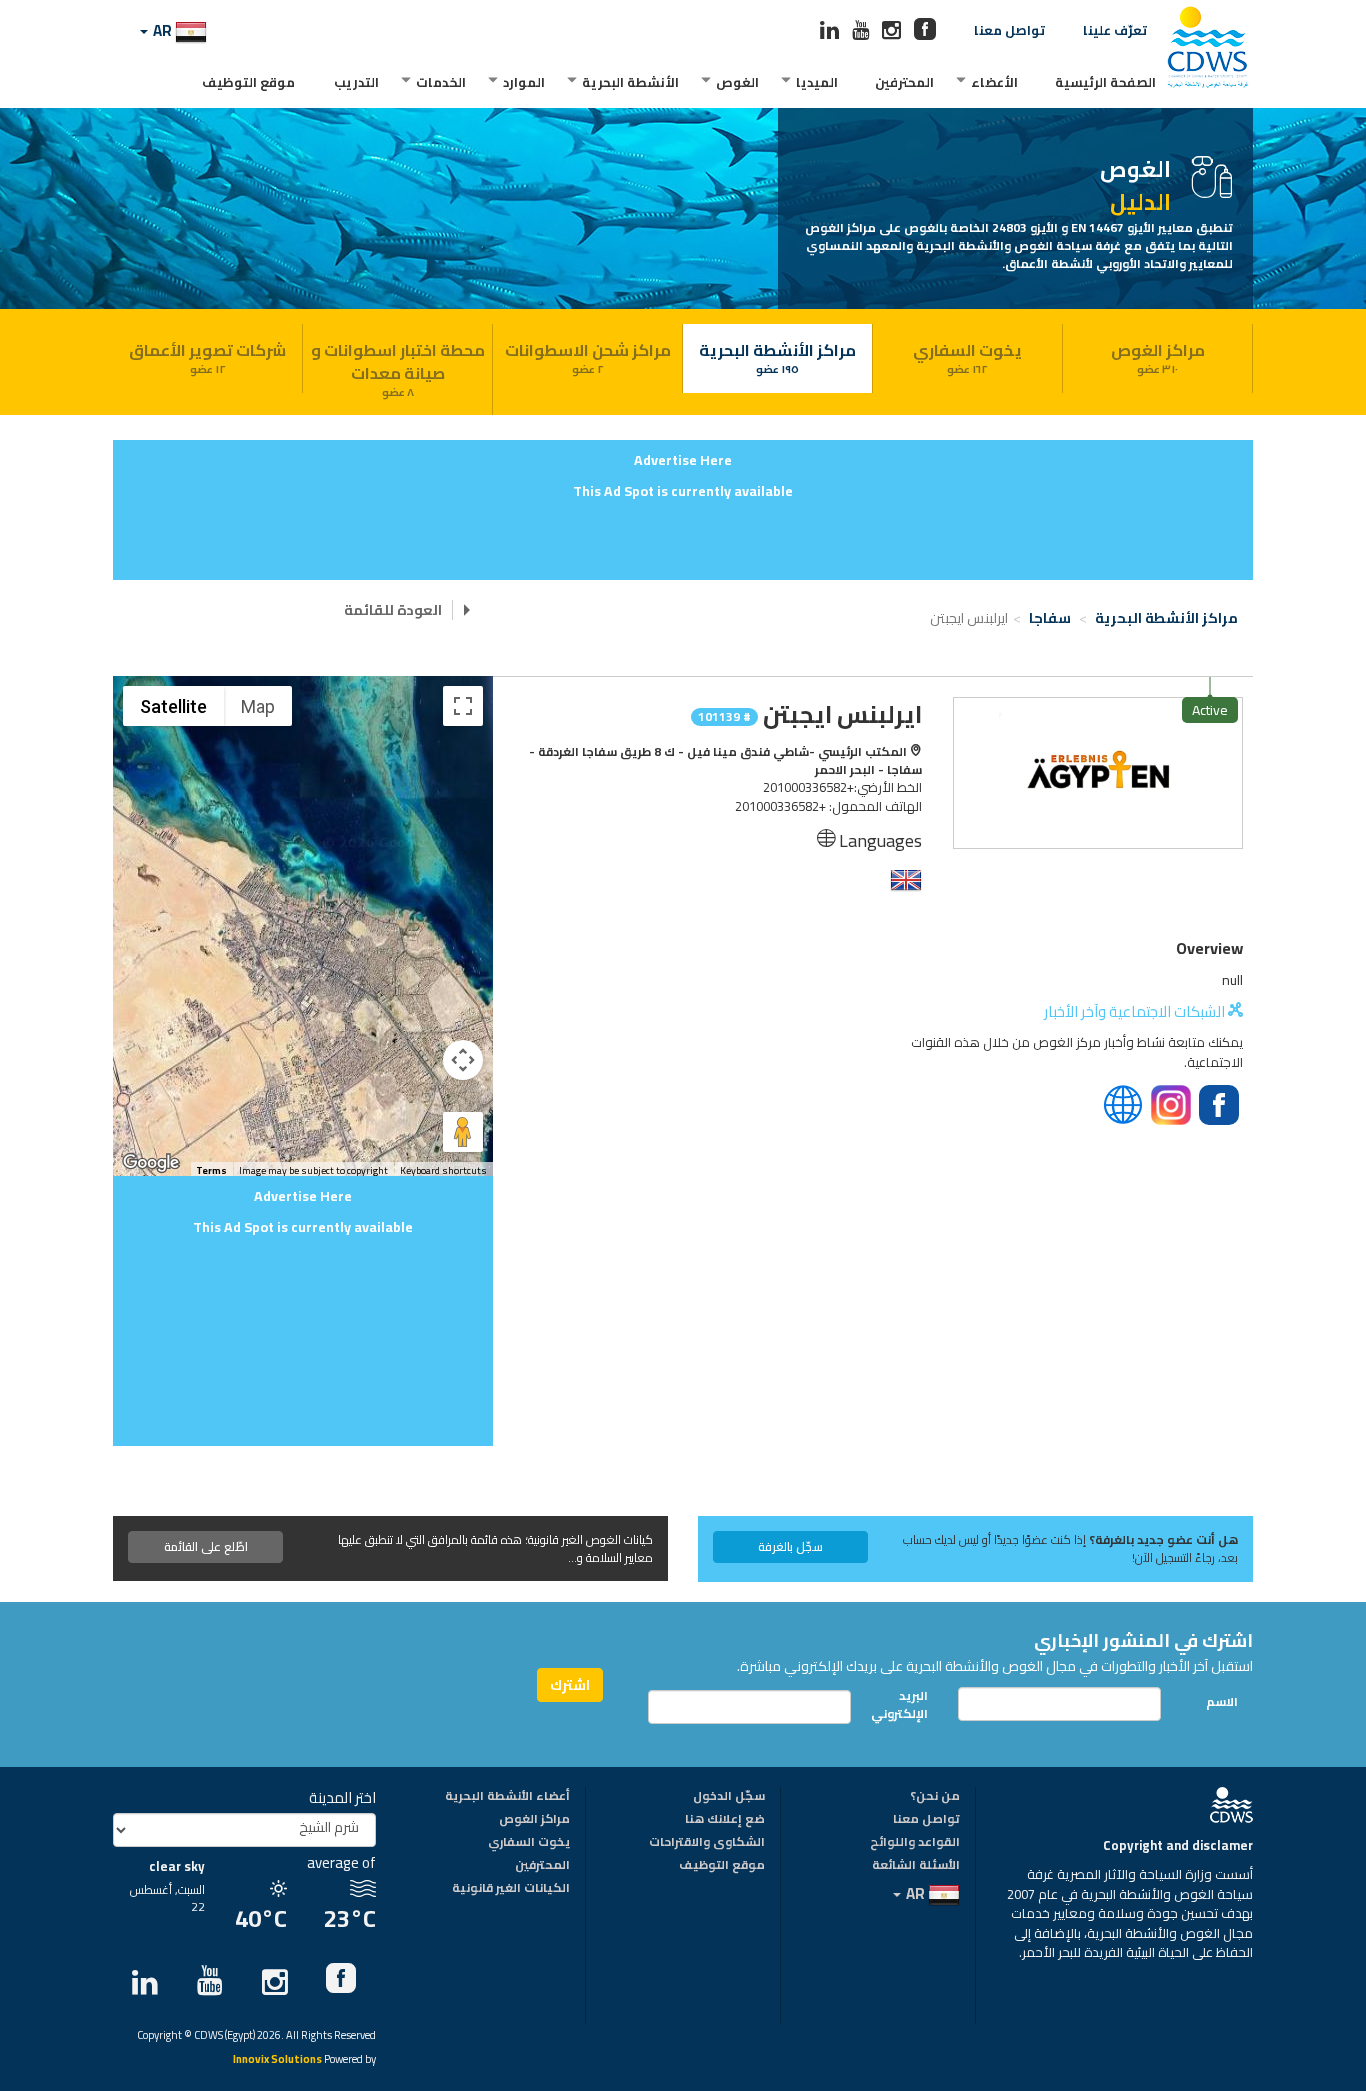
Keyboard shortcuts (443, 1171)
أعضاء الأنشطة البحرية (507, 1797)
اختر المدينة (342, 1797)
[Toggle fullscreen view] (463, 706)
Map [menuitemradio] (258, 706)
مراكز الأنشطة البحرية (777, 357)
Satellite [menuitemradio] (173, 706)
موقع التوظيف (248, 82)
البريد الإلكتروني (905, 1704)
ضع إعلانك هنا (725, 1820)
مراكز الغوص (1158, 357)
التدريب (356, 82)
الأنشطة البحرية (630, 82)
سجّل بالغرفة (790, 1546)
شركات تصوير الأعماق (207, 357)
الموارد (524, 82)
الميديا (817, 82)
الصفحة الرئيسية (1105, 82)
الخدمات (441, 82)
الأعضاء (994, 82)
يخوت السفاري (967, 357)
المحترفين (904, 82)
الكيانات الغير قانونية (511, 1889)
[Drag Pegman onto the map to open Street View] (463, 1132)
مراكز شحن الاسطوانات (588, 357)
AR (162, 30)
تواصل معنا (1009, 30)
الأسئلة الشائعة (916, 1866)
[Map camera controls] (463, 1060)
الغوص (737, 82)
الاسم (1222, 1701)
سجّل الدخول (729, 1797)
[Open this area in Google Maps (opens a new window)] (151, 1163)
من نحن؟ (935, 1797)
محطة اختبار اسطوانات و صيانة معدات (398, 368)
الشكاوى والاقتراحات (707, 1843)
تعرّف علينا (1115, 30)
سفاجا (1051, 618)
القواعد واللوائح (915, 1843)
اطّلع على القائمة (206, 1546)
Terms (211, 1170)
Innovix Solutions (277, 2060)
